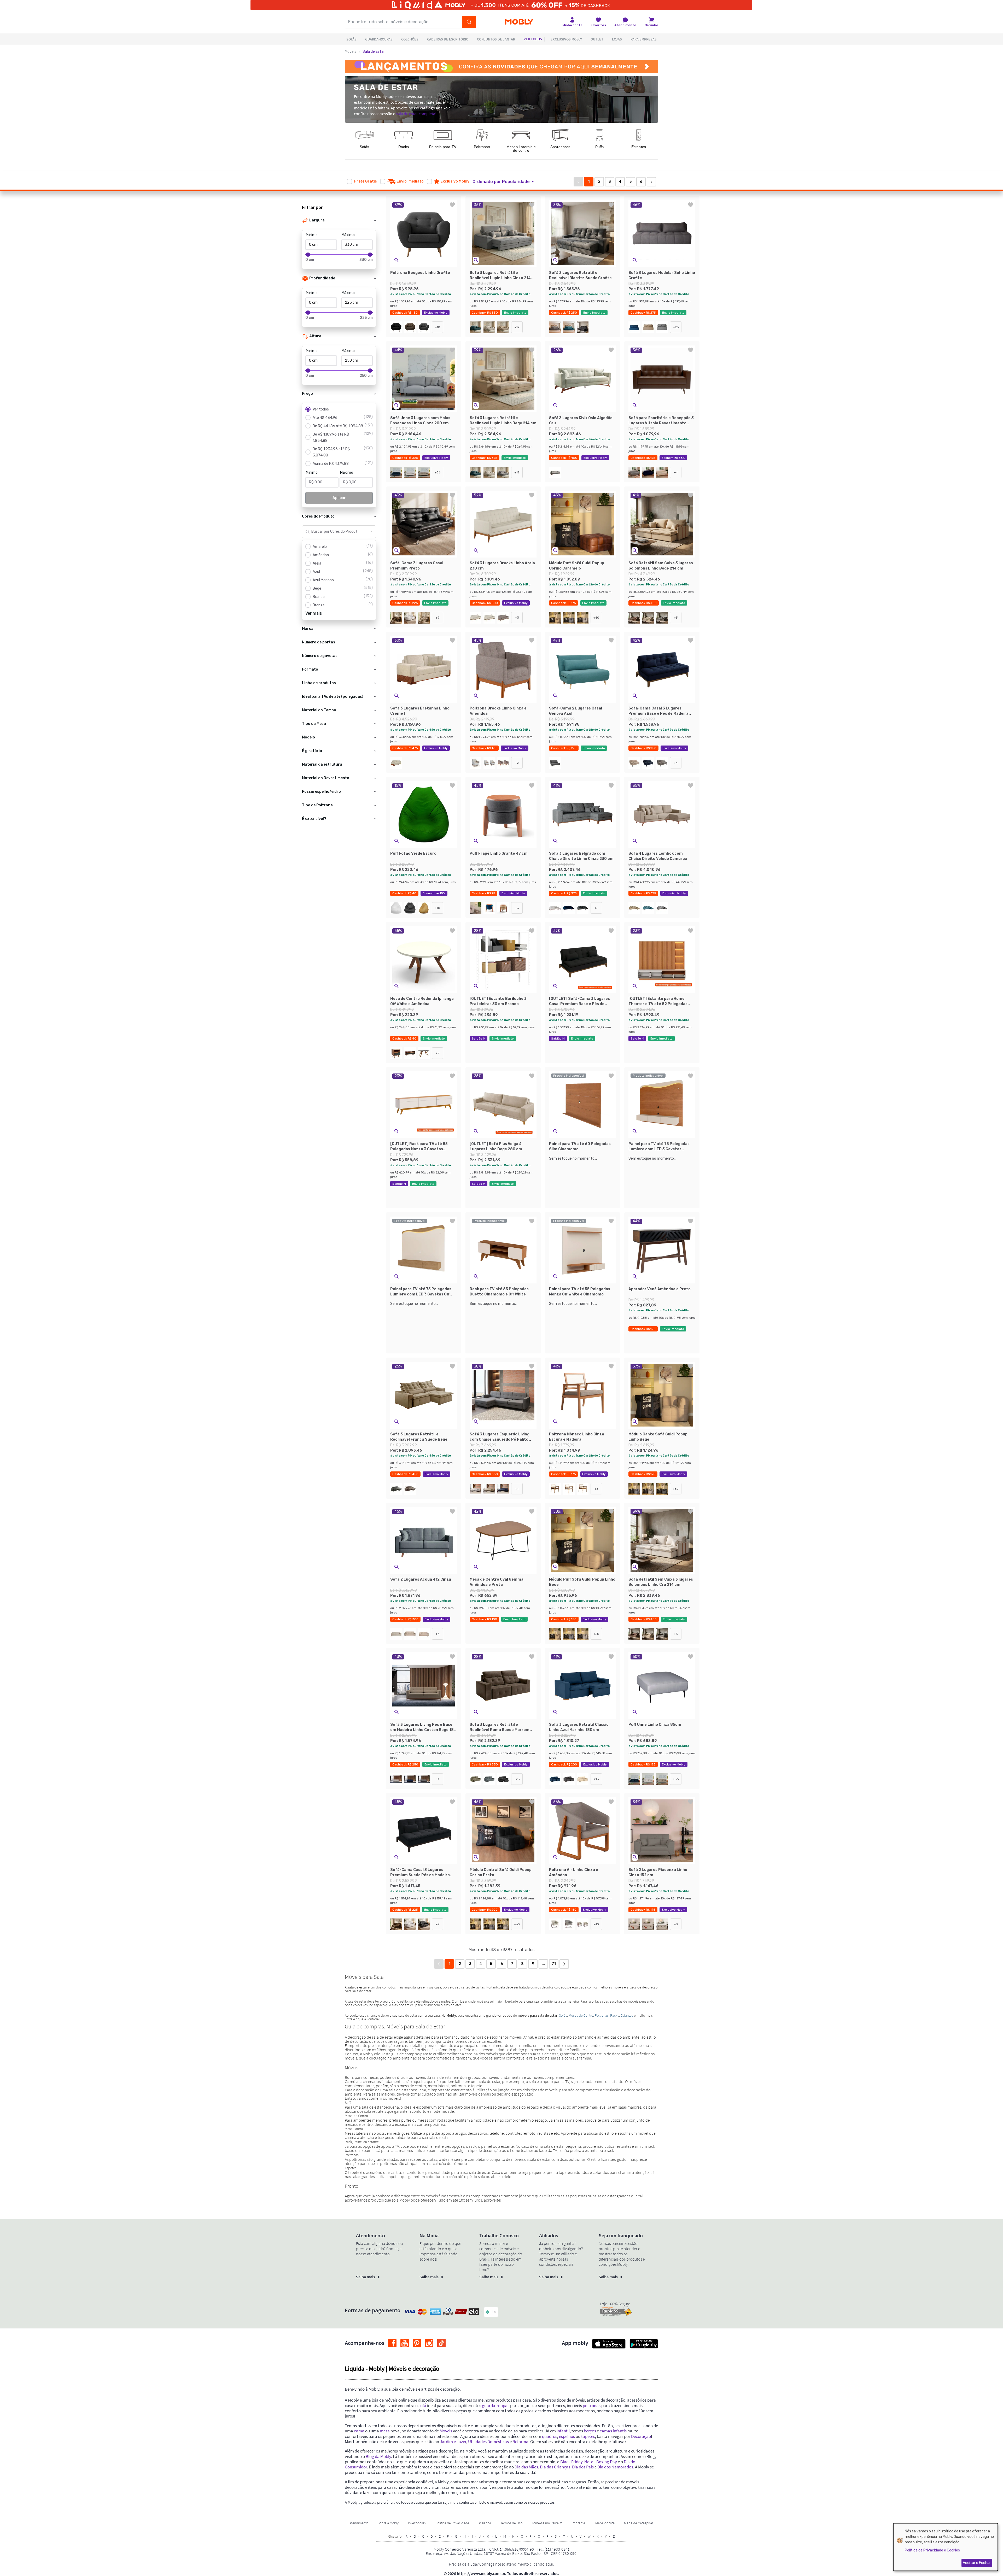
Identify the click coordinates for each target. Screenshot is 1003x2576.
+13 (596, 1779)
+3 (517, 618)
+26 (676, 327)
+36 (438, 472)
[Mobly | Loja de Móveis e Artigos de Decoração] (519, 22)
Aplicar (339, 498)
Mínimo (312, 235)
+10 (438, 327)
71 (554, 1964)
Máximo (348, 235)
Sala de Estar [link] (374, 52)
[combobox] (334, 532)
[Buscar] (469, 22)
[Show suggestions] (371, 532)
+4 (676, 472)
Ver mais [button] (314, 613)
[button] (506, 182)
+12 (517, 327)
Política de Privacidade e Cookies (932, 2550)
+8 (676, 1924)
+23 (517, 1779)
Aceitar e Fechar (977, 2563)
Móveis (351, 52)
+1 (517, 1489)
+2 (517, 763)
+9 (438, 618)
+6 (596, 908)
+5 (676, 618)
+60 (596, 618)
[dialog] (946, 2547)
